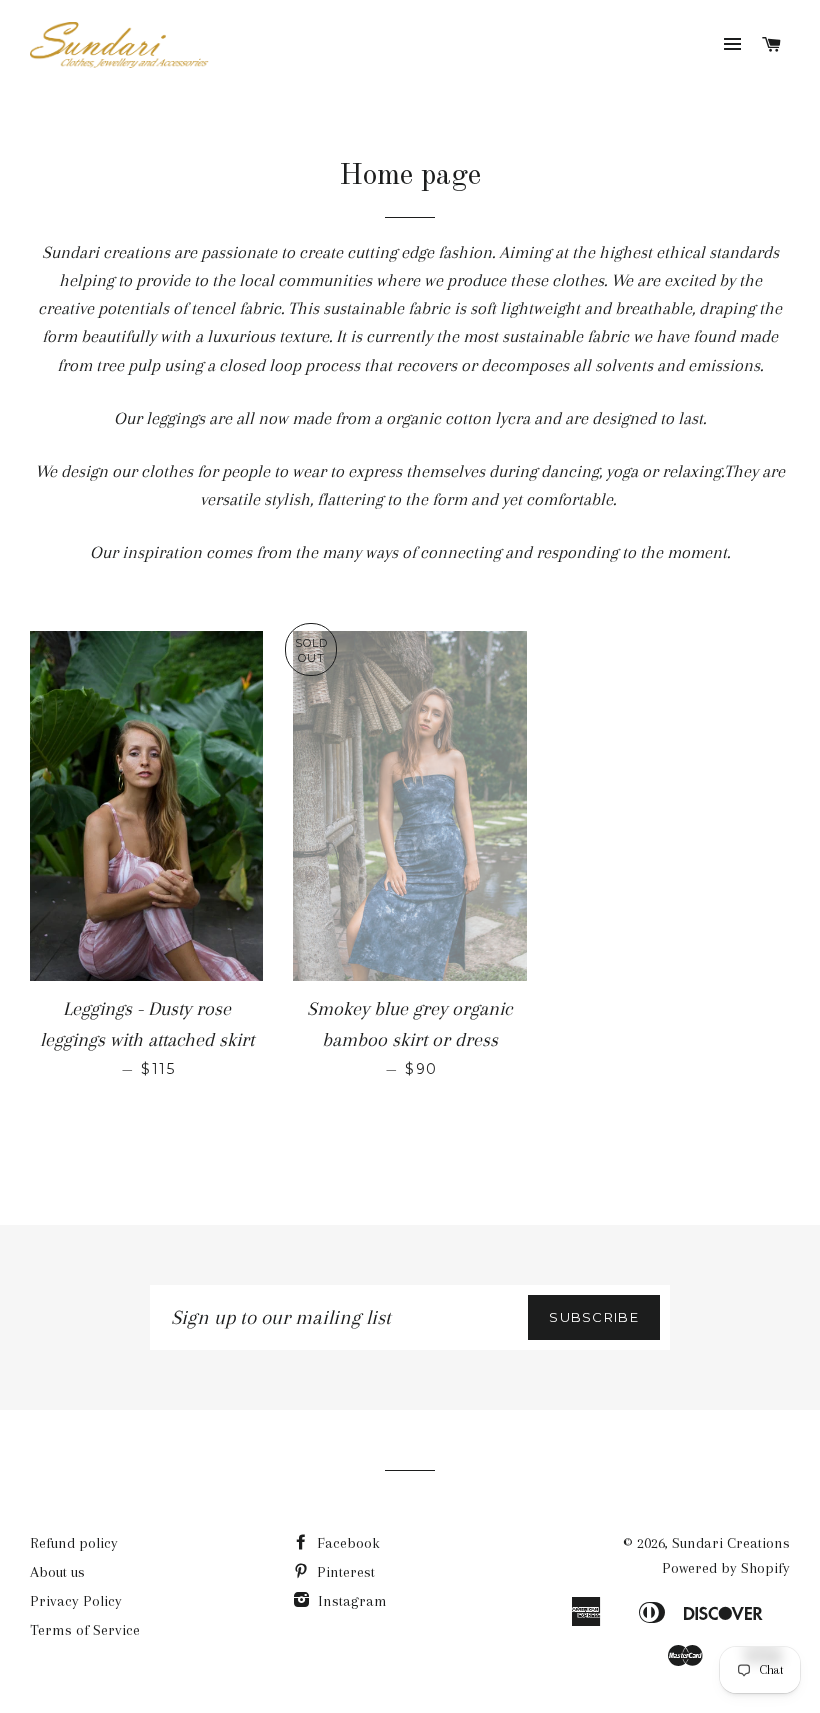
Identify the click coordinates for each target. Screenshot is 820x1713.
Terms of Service (85, 1630)
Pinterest (344, 1572)
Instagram (350, 1601)
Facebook (346, 1543)
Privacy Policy (76, 1601)
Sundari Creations (731, 1543)
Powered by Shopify (726, 1568)
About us (57, 1572)
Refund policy (74, 1543)
